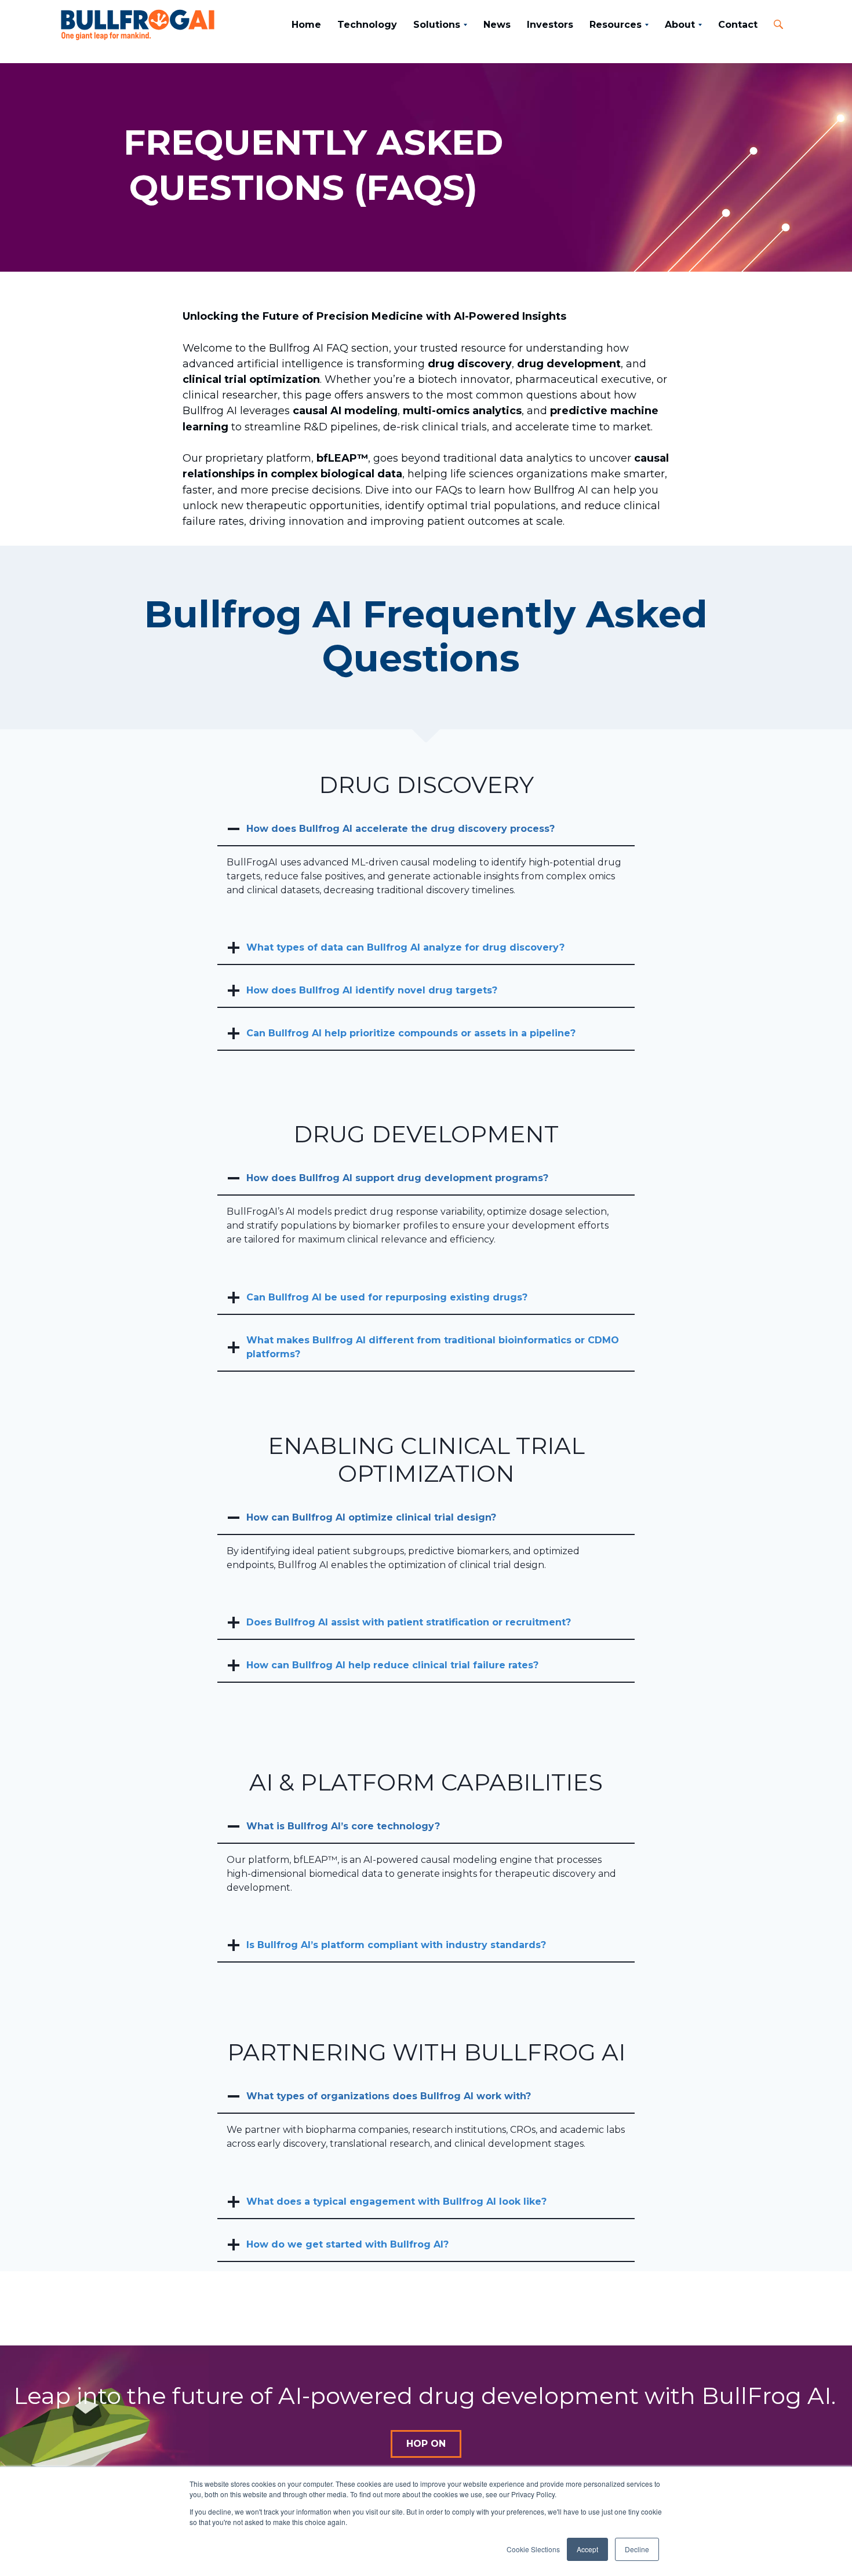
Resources (616, 25)
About (680, 25)
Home (306, 25)
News (497, 25)
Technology (367, 25)
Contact (738, 25)
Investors (550, 25)
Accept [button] (587, 2549)
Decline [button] (637, 2549)
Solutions (437, 25)
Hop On (426, 2444)
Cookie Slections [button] (533, 2549)
